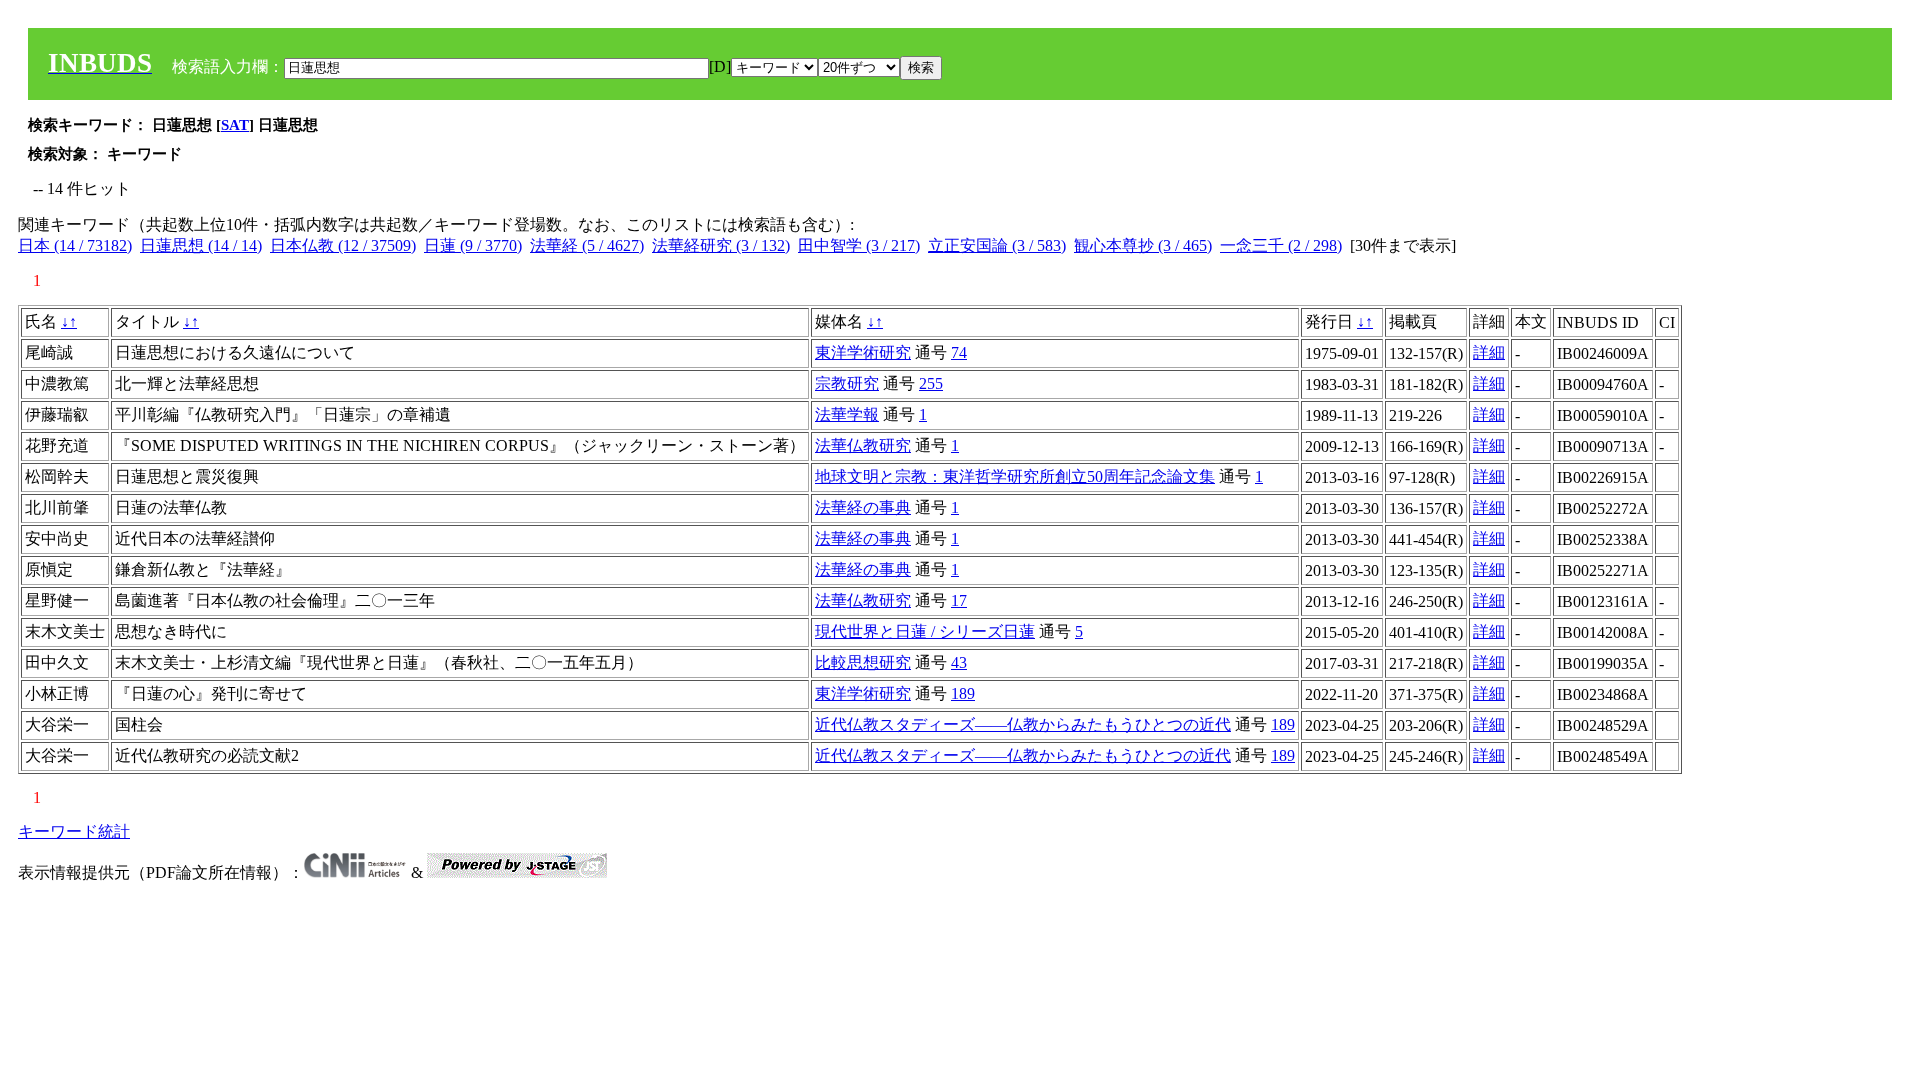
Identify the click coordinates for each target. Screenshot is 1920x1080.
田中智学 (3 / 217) (859, 245)
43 (959, 662)
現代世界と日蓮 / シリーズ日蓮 (925, 631)
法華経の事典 (863, 507)
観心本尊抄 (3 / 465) (1143, 245)
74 (959, 352)
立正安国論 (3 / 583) (997, 245)
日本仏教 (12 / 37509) (343, 245)
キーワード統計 (74, 831)
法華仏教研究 (863, 445)
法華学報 (847, 414)
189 (963, 693)
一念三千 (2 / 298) (1281, 245)
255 (931, 383)
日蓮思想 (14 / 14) (201, 245)
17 (959, 600)
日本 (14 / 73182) (75, 245)
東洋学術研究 (863, 352)
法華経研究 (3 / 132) (721, 245)
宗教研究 (847, 383)
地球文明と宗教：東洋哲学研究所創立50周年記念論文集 (1015, 476)
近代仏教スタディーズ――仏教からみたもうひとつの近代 (1023, 724)
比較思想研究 (863, 662)
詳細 (1489, 352)
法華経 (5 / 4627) (587, 245)
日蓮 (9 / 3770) (473, 245)
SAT (235, 125)
